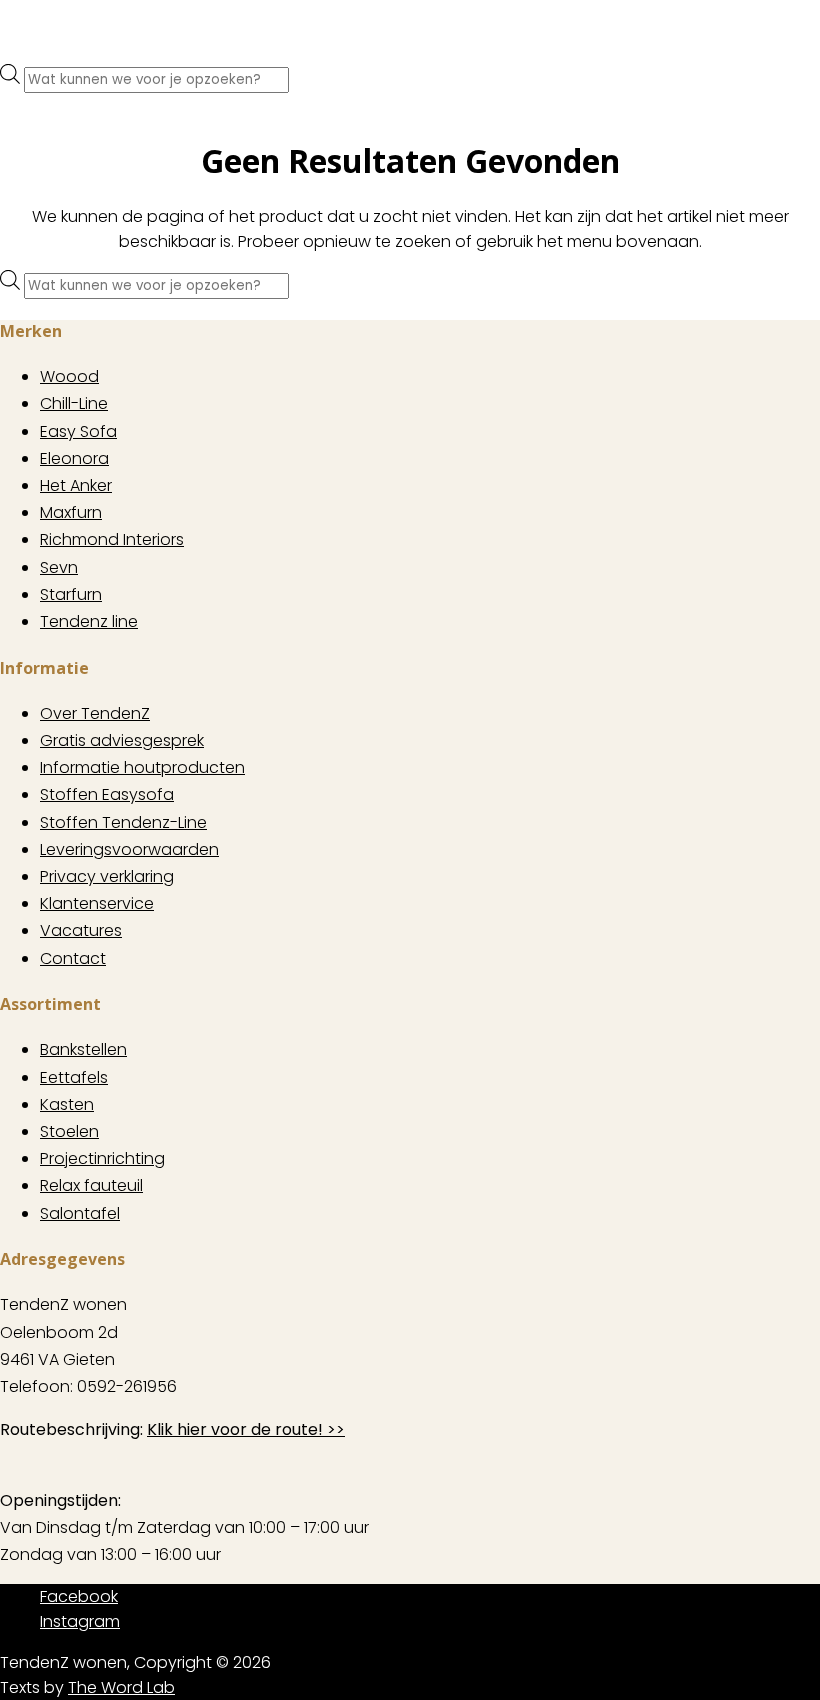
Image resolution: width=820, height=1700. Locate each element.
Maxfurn (71, 512)
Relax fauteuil (91, 1185)
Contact (73, 958)
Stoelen (69, 1131)
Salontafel (80, 1213)
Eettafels (74, 1077)
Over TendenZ (95, 713)
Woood (69, 376)
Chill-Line (74, 403)
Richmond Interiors (112, 539)
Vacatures (81, 930)
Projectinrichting (102, 1158)
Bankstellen (83, 1049)
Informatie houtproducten (142, 767)
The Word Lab (121, 1687)
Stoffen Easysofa (107, 794)
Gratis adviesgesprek (122, 740)
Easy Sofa (78, 431)
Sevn (59, 567)
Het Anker (76, 485)
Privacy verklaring (107, 876)
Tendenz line (89, 621)
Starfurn (71, 594)
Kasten (67, 1104)
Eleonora (74, 458)
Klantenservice (97, 903)
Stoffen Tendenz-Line (123, 822)
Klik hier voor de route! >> (246, 1429)
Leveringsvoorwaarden (129, 849)
